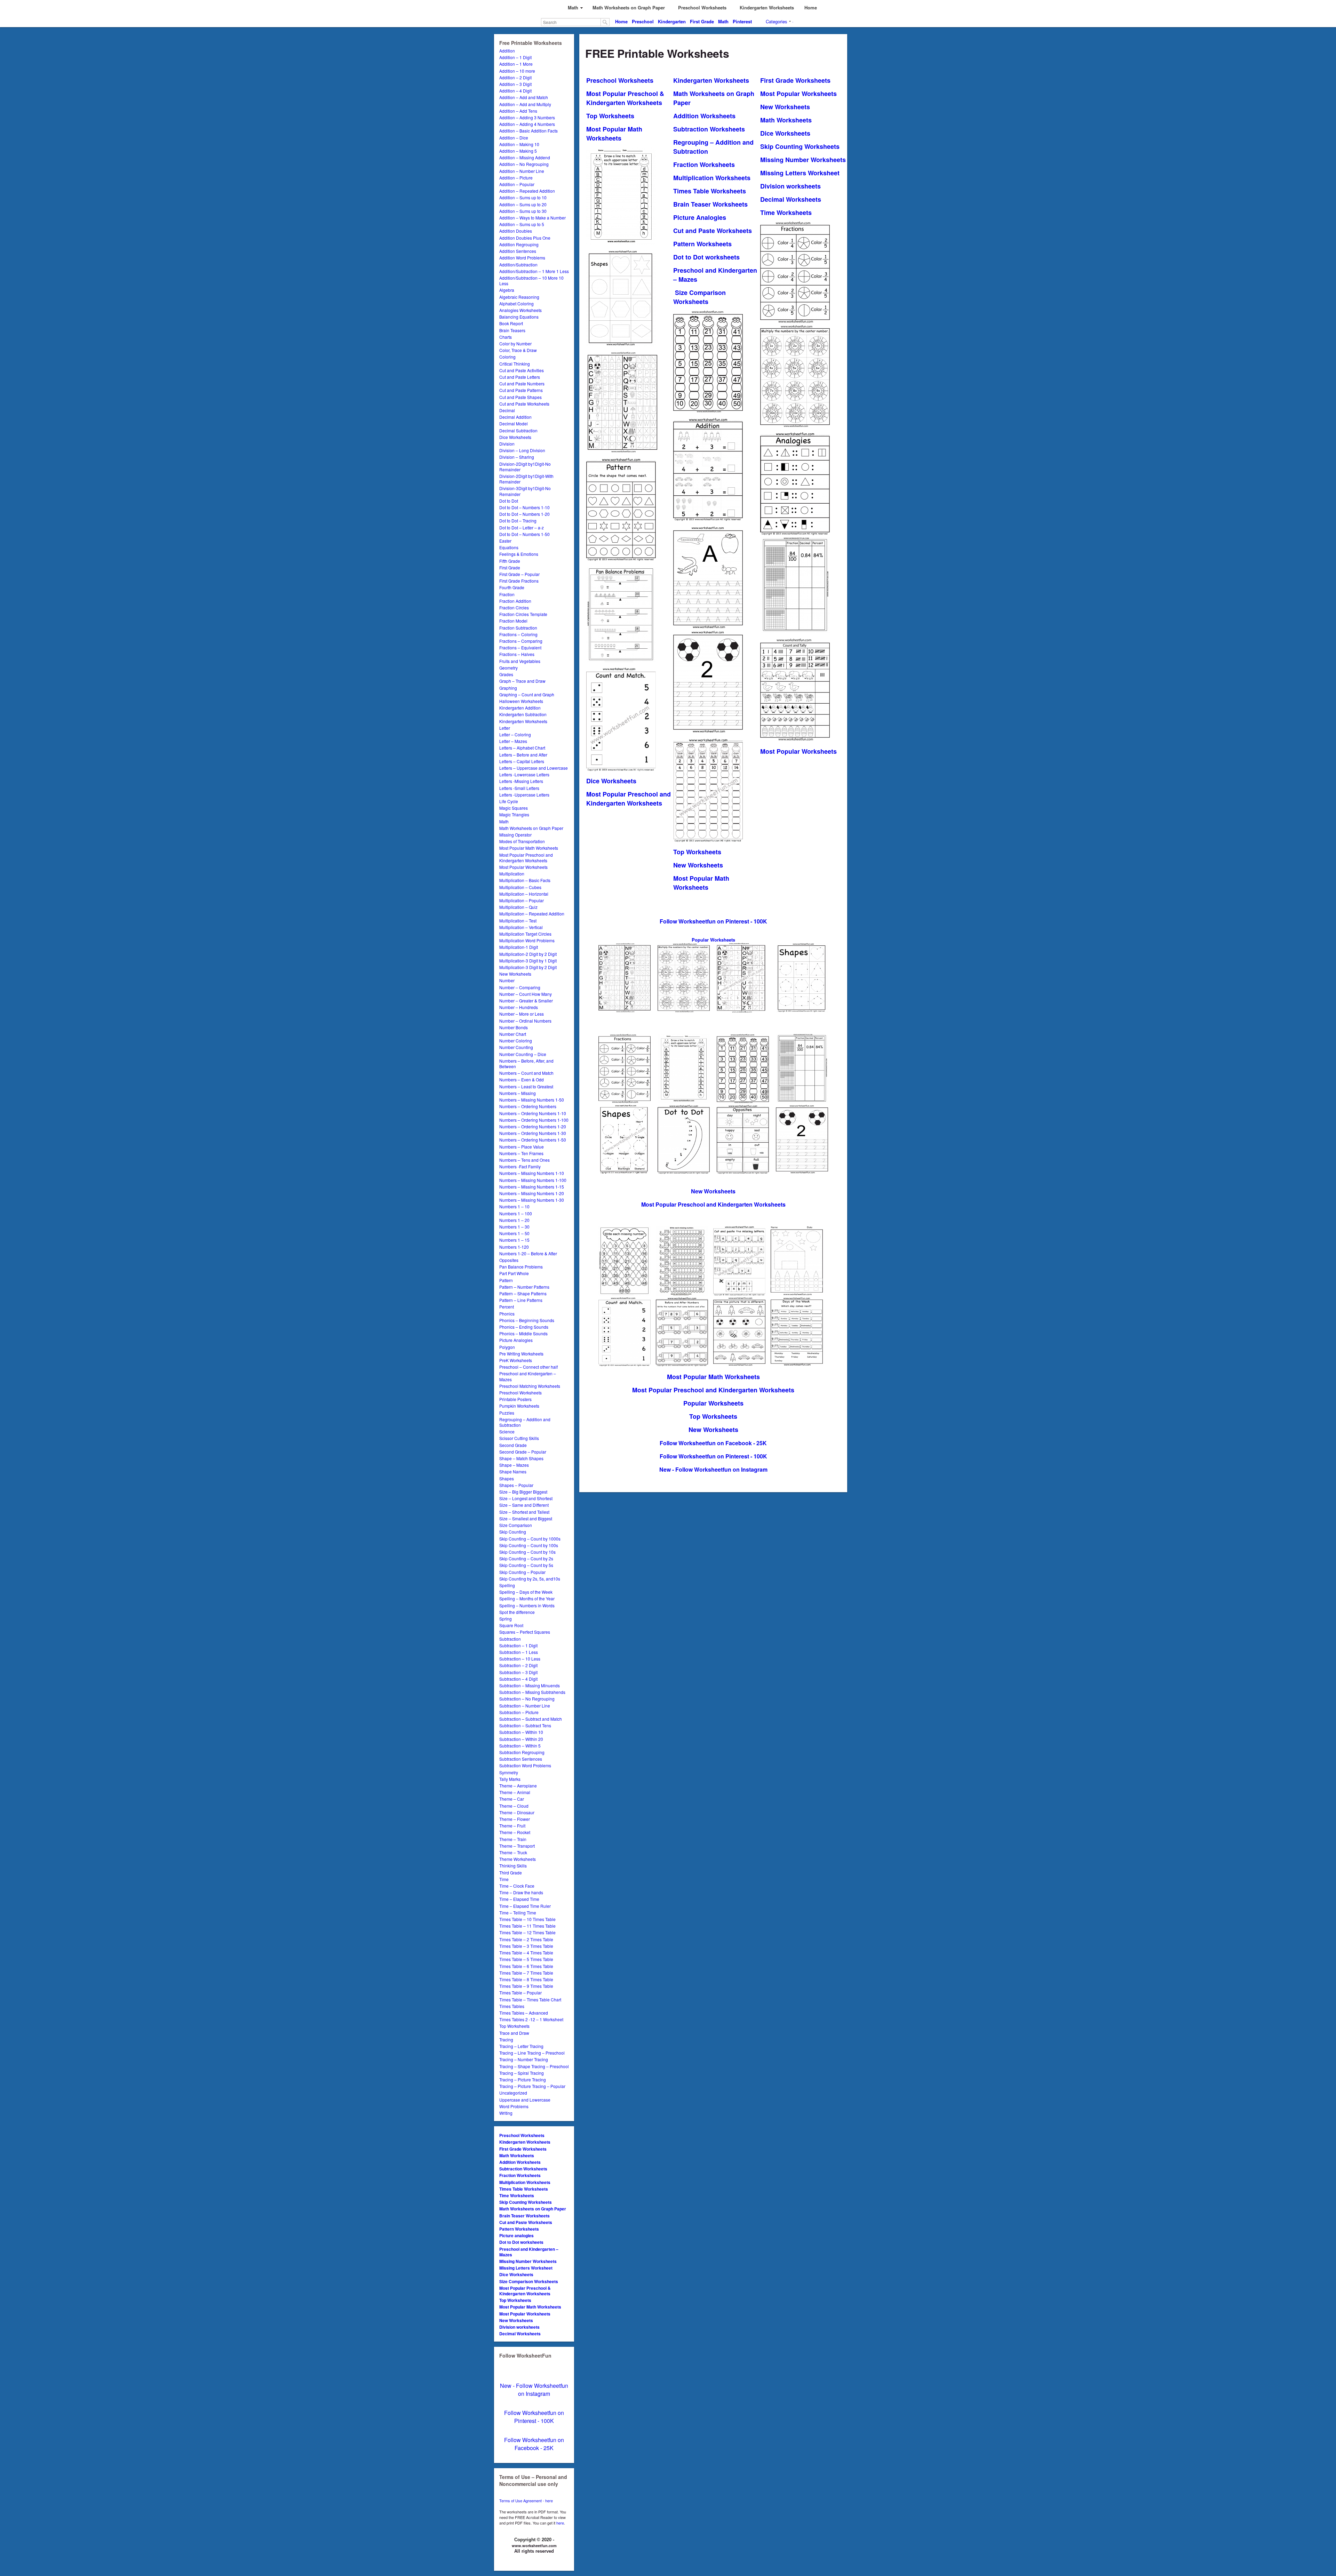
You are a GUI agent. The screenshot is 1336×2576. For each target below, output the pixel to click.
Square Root (511, 1625)
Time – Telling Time (518, 1913)
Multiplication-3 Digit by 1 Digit (528, 961)
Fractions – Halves (517, 654)
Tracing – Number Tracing (524, 2059)
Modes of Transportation (522, 841)
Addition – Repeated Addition (527, 191)
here (560, 2523)
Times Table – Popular (520, 1993)
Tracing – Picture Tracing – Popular (532, 2086)
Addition (507, 51)
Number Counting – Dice (523, 1054)
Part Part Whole (514, 1273)
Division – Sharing (517, 457)
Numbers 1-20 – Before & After (528, 1253)
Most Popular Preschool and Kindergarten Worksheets (526, 858)
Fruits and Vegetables (520, 661)
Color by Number (515, 343)
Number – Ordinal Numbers (525, 1021)
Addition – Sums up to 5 (522, 224)
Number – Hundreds (519, 1007)
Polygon (507, 1347)
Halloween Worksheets (521, 701)
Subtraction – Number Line (525, 1706)
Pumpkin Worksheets (519, 1406)
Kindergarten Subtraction (523, 714)
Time (504, 1879)
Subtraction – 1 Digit (518, 1645)
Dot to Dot (509, 501)
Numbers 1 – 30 (514, 1227)
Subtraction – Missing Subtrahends (532, 1692)
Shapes (507, 1478)
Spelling (507, 1585)
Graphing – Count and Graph (527, 694)
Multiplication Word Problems (527, 940)
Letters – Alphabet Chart (522, 748)
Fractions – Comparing (521, 641)
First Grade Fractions (519, 581)
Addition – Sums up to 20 (523, 204)
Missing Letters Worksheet (526, 2268)
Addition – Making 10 (519, 144)
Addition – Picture (516, 178)
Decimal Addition (515, 417)
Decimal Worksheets (520, 2334)
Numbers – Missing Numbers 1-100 (533, 1180)
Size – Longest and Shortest (526, 1498)
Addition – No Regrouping (524, 164)
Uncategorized (513, 2093)
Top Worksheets (514, 2026)
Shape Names (513, 1471)
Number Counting (516, 1047)
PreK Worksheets (516, 1360)
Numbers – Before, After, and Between (526, 1063)
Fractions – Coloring (518, 634)
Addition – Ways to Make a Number (532, 218)
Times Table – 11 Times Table (527, 1926)
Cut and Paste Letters (520, 377)
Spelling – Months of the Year (527, 1598)
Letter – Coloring (515, 734)
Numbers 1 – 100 (516, 1213)
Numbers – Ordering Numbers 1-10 (533, 1113)
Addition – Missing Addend (525, 157)
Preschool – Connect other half (528, 1367)
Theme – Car (512, 1799)
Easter (505, 541)
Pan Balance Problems (521, 1267)
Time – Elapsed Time (519, 1899)
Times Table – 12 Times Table (527, 1932)
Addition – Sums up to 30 (523, 211)
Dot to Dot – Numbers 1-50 (524, 534)
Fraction (507, 594)
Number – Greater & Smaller (526, 1001)
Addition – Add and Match (524, 97)
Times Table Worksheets (524, 2189)
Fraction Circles (514, 607)
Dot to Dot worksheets (521, 2242)
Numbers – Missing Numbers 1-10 (532, 1173)
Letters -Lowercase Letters (524, 774)
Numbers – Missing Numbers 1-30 (532, 1200)
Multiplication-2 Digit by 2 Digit (528, 954)
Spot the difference (517, 1612)
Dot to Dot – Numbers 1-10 (524, 507)
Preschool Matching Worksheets (530, 1386)
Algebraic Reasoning (519, 297)
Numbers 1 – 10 (514, 1206)
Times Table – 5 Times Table (526, 1959)
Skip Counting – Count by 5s (526, 1565)
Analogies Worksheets (520, 310)
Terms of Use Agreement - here (526, 2501)
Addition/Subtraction (518, 265)
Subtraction (510, 1639)
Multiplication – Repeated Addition (532, 914)
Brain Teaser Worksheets (524, 2216)
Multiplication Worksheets (525, 2182)
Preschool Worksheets (520, 1393)
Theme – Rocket (515, 1832)
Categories (777, 21)
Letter (505, 728)
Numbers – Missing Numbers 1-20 (532, 1193)
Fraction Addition (515, 601)
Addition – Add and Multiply (525, 104)
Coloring (507, 357)
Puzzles (507, 1413)
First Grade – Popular (519, 574)
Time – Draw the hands (521, 1892)
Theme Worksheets (518, 1859)
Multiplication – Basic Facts (525, 880)
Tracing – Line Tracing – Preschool (532, 2053)
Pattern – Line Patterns (521, 1300)
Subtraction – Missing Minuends (530, 1685)
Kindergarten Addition (520, 708)
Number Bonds (514, 1027)
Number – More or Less (522, 1014)
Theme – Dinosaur (517, 1812)
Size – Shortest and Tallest (524, 1512)
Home (621, 21)
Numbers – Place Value (522, 1147)
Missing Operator (515, 835)
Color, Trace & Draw (518, 350)
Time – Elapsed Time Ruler (525, 1906)
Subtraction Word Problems (525, 1765)
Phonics (507, 1314)
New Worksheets (515, 974)
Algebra (507, 290)
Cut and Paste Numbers (522, 383)
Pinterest (742, 21)
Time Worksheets (517, 2195)
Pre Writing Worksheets (521, 1354)
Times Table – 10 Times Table (527, 1919)
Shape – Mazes (514, 1465)
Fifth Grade (510, 561)
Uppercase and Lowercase (525, 2100)
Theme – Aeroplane (518, 1786)
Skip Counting (513, 1532)
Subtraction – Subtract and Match (531, 1719)
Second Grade (513, 1445)
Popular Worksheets (713, 1403)
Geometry (508, 668)
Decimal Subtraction (518, 430)
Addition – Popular (517, 184)
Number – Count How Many (526, 994)
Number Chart (513, 1034)
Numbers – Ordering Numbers (528, 1106)
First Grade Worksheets (523, 2149)
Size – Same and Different (524, 1505)
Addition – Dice (514, 138)
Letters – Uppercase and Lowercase (534, 768)
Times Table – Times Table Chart (530, 1999)
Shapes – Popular (516, 1485)
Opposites (509, 1260)
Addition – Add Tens (518, 111)
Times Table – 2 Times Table (526, 1939)
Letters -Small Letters (519, 788)
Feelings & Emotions (519, 554)
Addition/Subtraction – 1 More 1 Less (534, 271)
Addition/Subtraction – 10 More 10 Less (531, 281)
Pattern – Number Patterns (524, 1287)
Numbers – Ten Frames (521, 1153)
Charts (506, 337)
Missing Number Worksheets (528, 2261)
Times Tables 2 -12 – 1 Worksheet (531, 2019)
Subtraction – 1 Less (519, 1652)
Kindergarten (672, 21)
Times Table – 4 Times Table (526, 1953)
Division (507, 444)
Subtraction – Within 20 (521, 1739)
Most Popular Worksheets (523, 867)
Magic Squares (514, 808)
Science (507, 1431)
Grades (506, 674)
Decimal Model (514, 423)
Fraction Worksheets (520, 2175)
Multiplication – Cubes (520, 887)
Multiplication (512, 874)
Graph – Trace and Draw (522, 681)
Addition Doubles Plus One (525, 238)
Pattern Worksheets (519, 2229)
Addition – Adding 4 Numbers (527, 124)
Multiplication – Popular (522, 900)
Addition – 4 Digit (515, 91)
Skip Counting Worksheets (526, 2202)
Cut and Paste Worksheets (524, 404)
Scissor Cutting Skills (519, 1438)
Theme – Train (513, 1839)
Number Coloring (516, 1041)
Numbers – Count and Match (526, 1073)
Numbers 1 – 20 (514, 1220)
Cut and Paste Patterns (521, 390)
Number (507, 980)
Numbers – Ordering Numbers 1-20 (533, 1126)
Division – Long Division (522, 450)
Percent (507, 1307)
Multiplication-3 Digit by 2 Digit (528, 967)
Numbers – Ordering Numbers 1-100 (534, 1120)
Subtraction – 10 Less (520, 1659)
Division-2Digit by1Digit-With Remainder (526, 479)
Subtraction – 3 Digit (518, 1672)
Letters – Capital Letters (522, 761)
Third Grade (511, 1873)
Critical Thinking (515, 364)
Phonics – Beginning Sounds (527, 1320)
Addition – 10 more (517, 71)
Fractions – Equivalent (520, 647)
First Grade (702, 21)
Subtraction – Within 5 (520, 1746)
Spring (506, 1619)
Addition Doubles (516, 231)
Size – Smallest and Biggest (526, 1518)
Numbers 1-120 (514, 1247)
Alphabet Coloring (516, 303)
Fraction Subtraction (518, 628)
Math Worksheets (517, 2155)
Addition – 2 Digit (515, 77)
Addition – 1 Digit (515, 57)
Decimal (507, 410)
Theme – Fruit (512, 1826)
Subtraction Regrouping (522, 1752)
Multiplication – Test (518, 921)
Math (723, 21)
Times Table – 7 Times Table (526, 1973)
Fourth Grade (512, 587)
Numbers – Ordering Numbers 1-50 (533, 1140)
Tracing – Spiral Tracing (522, 2073)
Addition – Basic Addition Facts (528, 131)
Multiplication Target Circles (525, 934)
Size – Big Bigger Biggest (523, 1492)
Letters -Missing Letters (521, 781)
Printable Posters (515, 1399)
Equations (509, 547)
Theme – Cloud (514, 1806)
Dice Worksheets (515, 437)
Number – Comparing (520, 987)
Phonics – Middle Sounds (523, 1333)
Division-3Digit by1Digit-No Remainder (525, 491)
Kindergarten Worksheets (523, 721)
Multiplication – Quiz (518, 907)
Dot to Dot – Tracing (518, 521)
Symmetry (509, 1772)
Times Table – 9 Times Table (526, 1986)
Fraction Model (513, 621)
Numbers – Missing (518, 1093)
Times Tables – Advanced (524, 2013)
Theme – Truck (513, 1852)
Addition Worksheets (520, 2162)
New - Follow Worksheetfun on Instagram (534, 2390)
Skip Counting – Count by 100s (529, 1545)
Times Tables (512, 2006)
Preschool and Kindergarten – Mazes (528, 1376)
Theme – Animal (515, 1792)
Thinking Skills (513, 1866)
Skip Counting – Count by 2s (526, 1558)
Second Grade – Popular (523, 1452)
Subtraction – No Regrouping (527, 1699)
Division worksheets (519, 2327)
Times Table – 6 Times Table (526, 1966)
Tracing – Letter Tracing (521, 2046)
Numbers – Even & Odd (522, 1079)
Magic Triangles (514, 814)
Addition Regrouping (519, 244)
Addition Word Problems (522, 258)
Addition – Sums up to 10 (523, 197)
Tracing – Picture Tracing (523, 2079)
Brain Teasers (512, 330)
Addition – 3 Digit (515, 84)
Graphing (508, 688)
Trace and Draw (514, 2033)
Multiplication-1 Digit (519, 947)
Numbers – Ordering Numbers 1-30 (533, 1133)
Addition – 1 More (516, 64)
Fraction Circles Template (523, 614)
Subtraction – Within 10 (521, 1732)
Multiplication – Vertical (521, 927)
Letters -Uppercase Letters (524, 795)
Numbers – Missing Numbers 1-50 (532, 1100)
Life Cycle (509, 801)
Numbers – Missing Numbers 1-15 (532, 1187)
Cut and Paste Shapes (520, 397)
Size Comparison (516, 1525)
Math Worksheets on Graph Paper (531, 828)
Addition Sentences (518, 251)
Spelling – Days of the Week (526, 1592)
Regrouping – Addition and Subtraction (525, 1422)
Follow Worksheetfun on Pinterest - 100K (534, 2417)
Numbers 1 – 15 (514, 1240)
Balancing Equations (519, 317)
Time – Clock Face (517, 1886)
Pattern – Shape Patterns (523, 1293)
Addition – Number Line (522, 171)
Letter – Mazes (513, 741)
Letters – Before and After (523, 755)
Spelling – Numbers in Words (527, 1605)
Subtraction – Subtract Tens (525, 1725)
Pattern (506, 1280)
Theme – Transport (517, 1846)
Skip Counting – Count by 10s (527, 1552)
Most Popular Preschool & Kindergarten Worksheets (525, 2291)
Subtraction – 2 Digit (518, 1665)
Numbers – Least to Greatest (526, 1086)
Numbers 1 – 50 (514, 1233)
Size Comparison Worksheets (529, 2281)
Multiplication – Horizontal (524, 894)
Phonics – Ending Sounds (524, 1327)
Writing (506, 2113)
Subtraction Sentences (521, 1759)
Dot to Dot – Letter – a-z (522, 527)
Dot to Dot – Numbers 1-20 (524, 514)
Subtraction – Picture (519, 1712)
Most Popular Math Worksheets (529, 848)
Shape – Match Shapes (521, 1458)
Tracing (506, 2039)
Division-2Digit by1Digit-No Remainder (525, 467)
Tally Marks (510, 1779)
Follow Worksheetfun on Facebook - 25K (534, 2444)
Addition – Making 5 (518, 151)
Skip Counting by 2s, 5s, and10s (530, 1579)
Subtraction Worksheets (523, 2169)
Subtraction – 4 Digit (518, 1679)
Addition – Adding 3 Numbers (527, 117)
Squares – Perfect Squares (525, 1632)
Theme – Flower (515, 1819)
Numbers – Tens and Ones (524, 1160)
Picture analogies (516, 2235)
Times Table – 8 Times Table (526, 1979)
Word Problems (514, 2106)
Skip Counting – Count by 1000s (530, 1539)
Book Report (511, 323)
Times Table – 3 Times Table (526, 1946)
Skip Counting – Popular (522, 1572)
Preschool (643, 21)
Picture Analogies (516, 1340)
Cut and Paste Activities (522, 370)
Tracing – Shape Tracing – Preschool (534, 2066)
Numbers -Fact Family (520, 1166)
